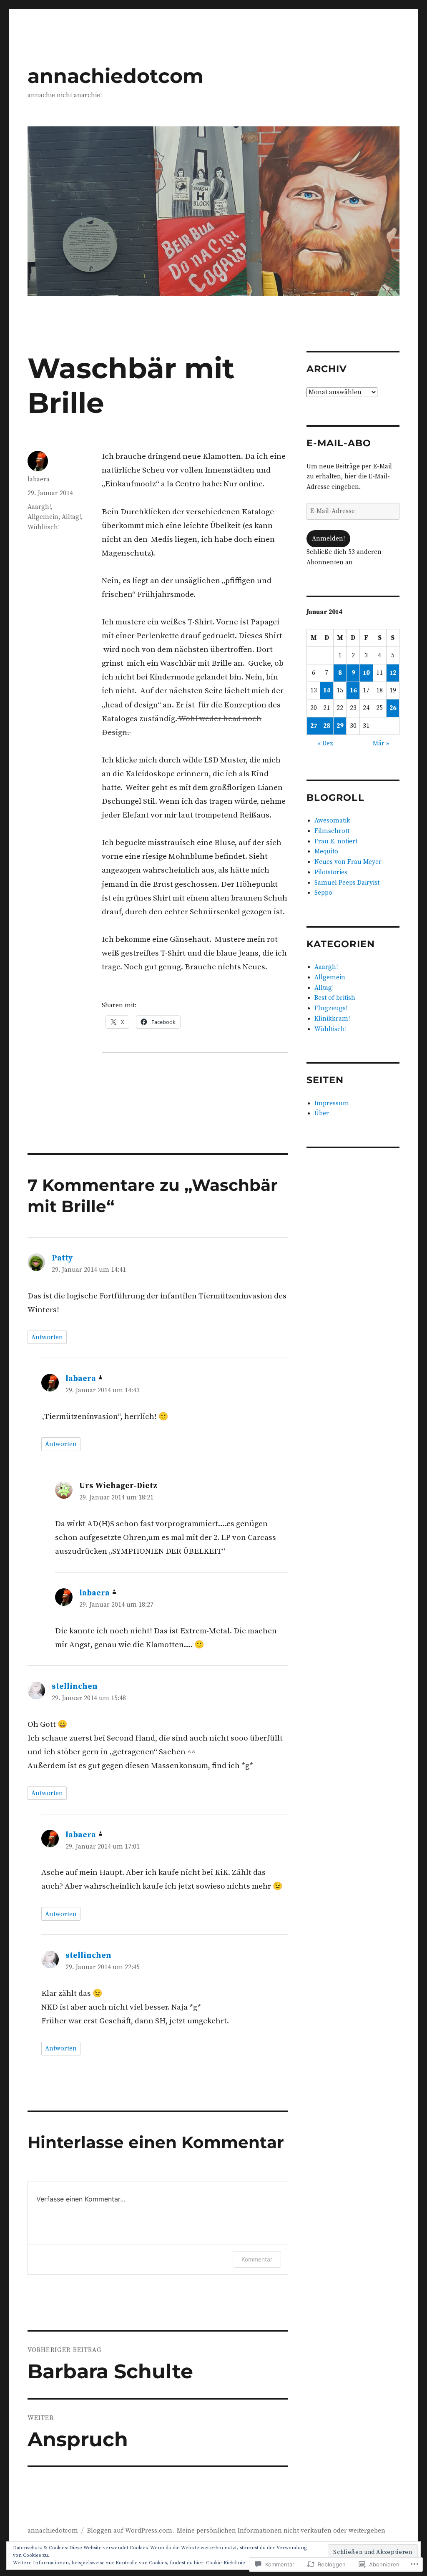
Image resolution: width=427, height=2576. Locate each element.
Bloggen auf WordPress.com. (131, 2531)
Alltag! (71, 517)
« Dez (325, 743)
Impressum (332, 1103)
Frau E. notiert (336, 841)
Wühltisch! (44, 527)
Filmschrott (332, 831)
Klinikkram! (332, 1019)
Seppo (323, 893)
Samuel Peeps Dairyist (347, 883)
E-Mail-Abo (339, 443)
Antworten (47, 1337)
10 (366, 673)
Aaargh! (39, 507)
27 (314, 726)
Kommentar (257, 2259)
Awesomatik (332, 821)
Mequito (326, 852)
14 (327, 691)
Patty (62, 1258)
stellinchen (75, 1687)
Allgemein (43, 517)
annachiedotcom (116, 76)
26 (393, 708)
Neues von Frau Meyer (348, 862)
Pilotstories (331, 872)
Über (322, 1113)
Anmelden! (328, 539)
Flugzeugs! (331, 1008)
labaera (39, 479)
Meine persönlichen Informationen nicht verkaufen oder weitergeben (281, 2531)
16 (353, 691)
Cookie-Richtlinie (226, 2563)
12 (393, 673)
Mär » (381, 743)
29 (340, 726)
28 (327, 726)
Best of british (335, 998)
